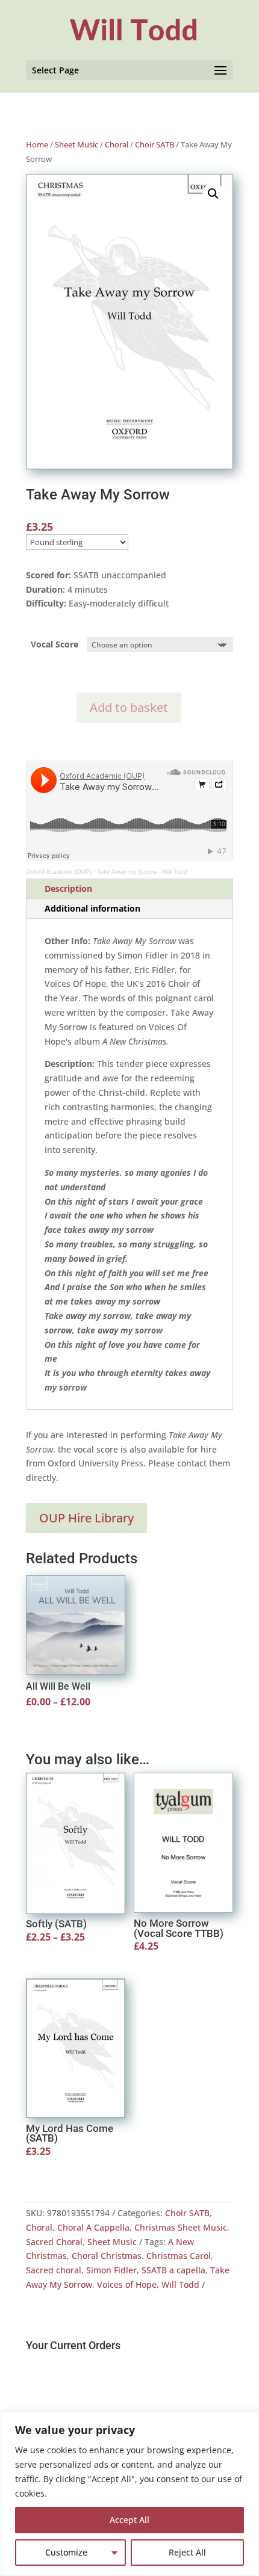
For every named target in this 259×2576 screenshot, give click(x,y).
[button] (213, 194)
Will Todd (180, 2284)
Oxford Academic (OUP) (59, 872)
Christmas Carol (179, 2256)
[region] (129, 2494)
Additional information (92, 908)
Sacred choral (54, 2270)
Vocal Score (55, 644)
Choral (117, 144)
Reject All (187, 2552)
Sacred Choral (54, 2242)
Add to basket (129, 707)
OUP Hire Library (86, 1518)
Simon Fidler (111, 2270)
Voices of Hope (127, 2284)
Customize (66, 2552)
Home (37, 144)
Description (68, 888)
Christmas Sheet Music (181, 2227)
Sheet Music (76, 144)
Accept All (129, 2520)
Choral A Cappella (93, 2227)
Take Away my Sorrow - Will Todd (142, 872)
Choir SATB (154, 144)
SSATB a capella (173, 2270)
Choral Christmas (107, 2256)
